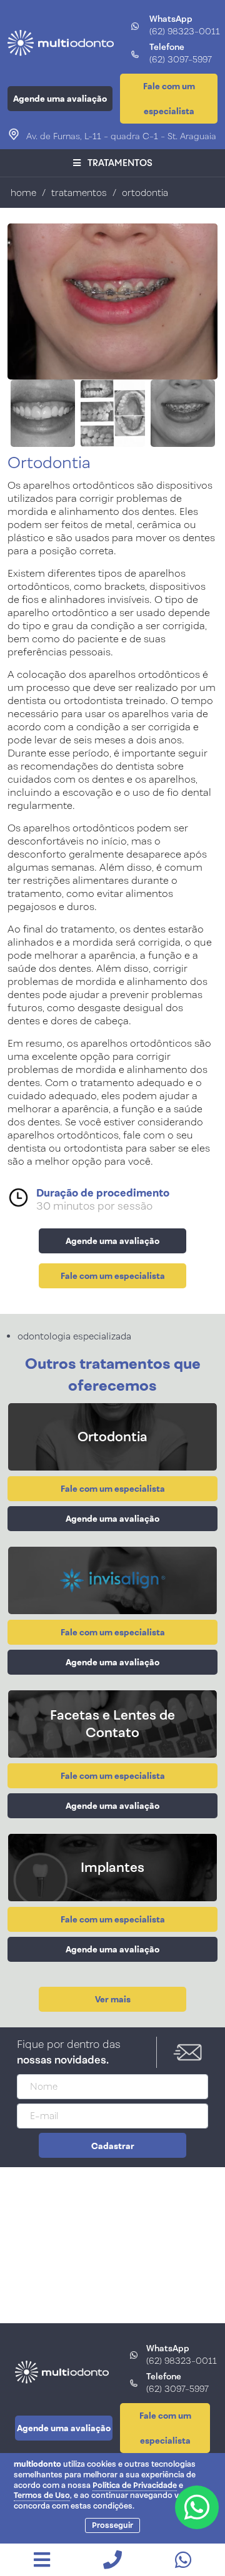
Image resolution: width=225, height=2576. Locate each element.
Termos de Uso (42, 2495)
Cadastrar (113, 2146)
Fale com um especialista (169, 99)
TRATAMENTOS (119, 163)
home (23, 193)
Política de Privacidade (135, 2485)
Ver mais (113, 1999)
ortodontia (145, 193)
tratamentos (80, 193)
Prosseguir (112, 2525)
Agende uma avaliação (60, 99)
